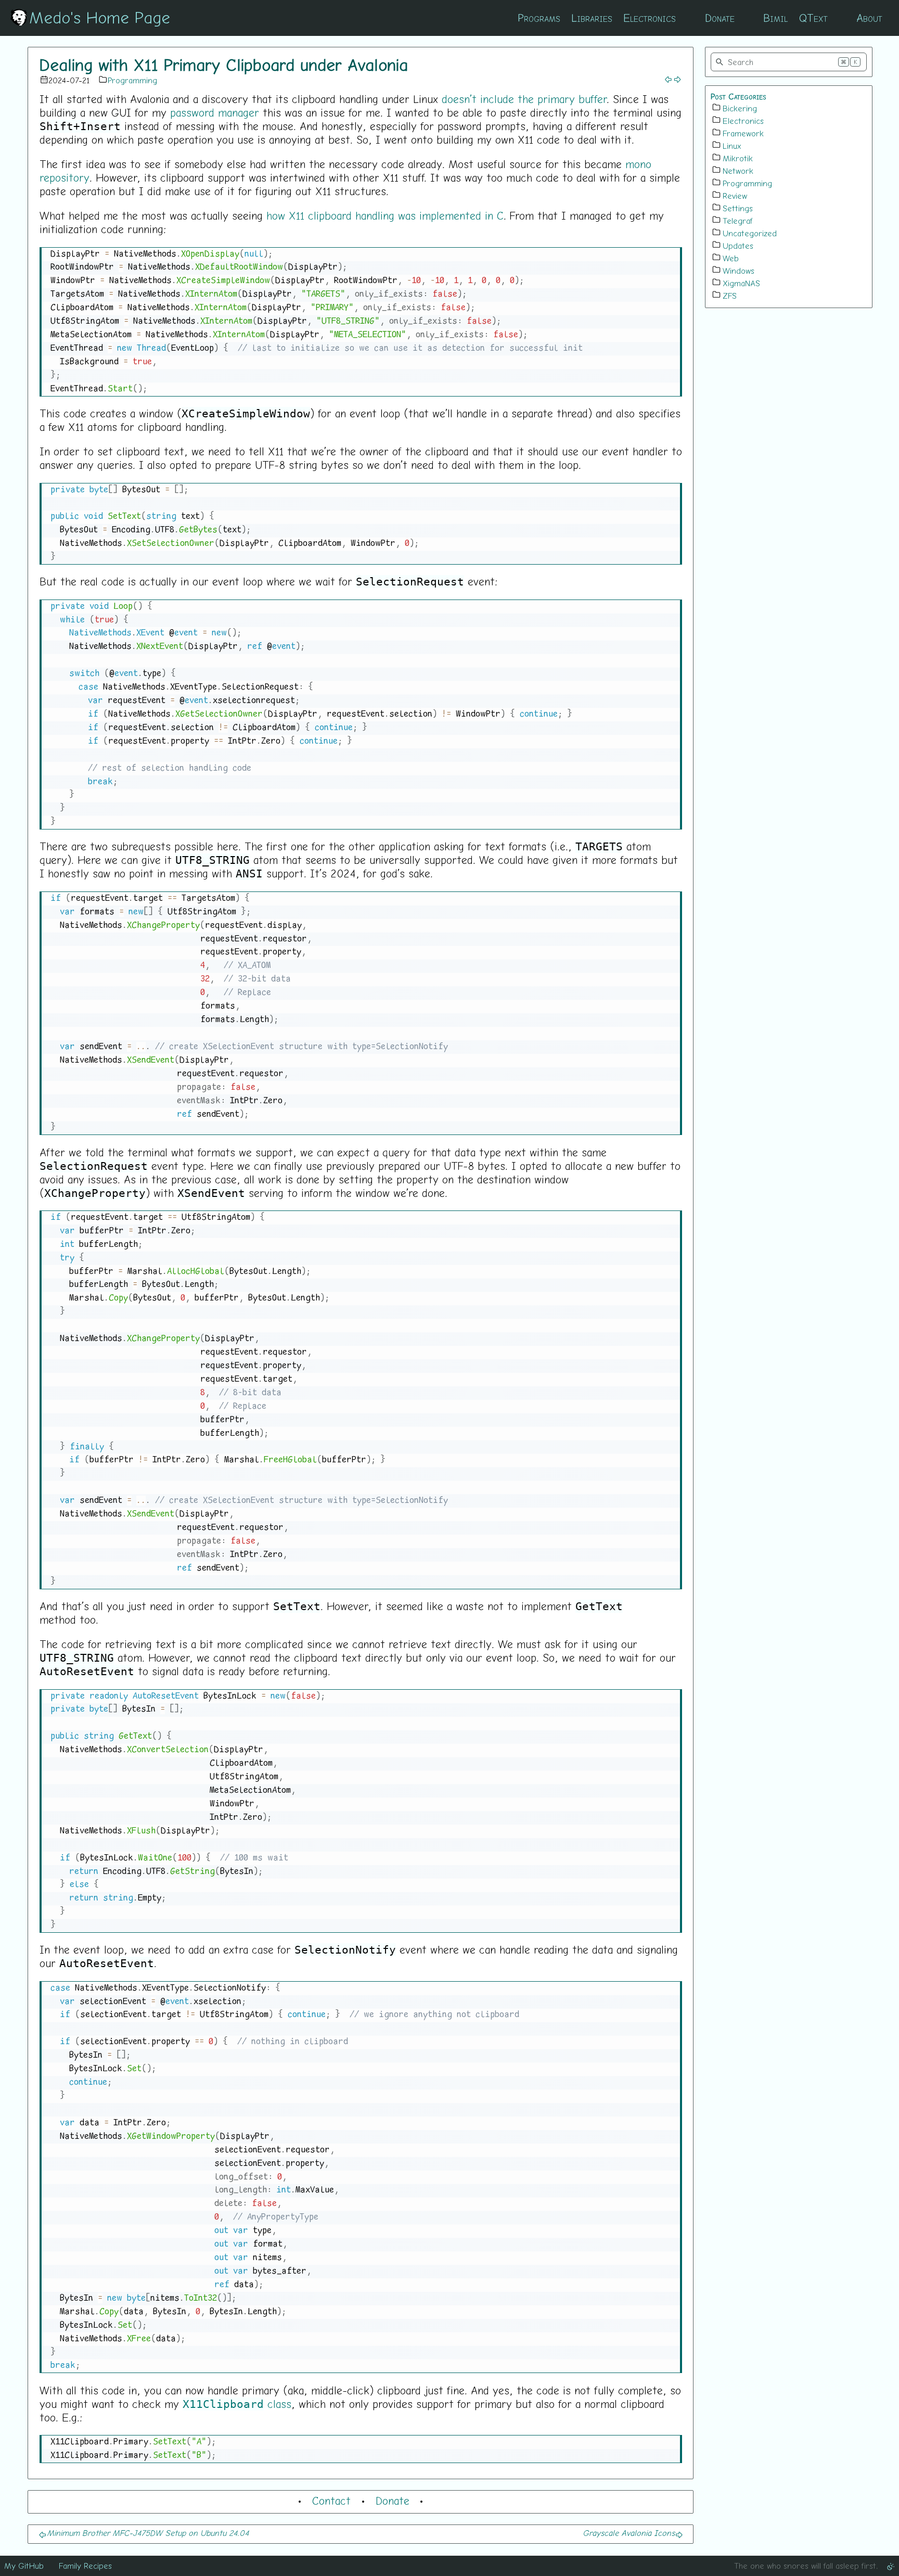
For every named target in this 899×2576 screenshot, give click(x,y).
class (237, 2404)
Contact (331, 2501)
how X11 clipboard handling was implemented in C (385, 215)
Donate (720, 18)
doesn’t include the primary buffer (524, 99)
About (869, 18)
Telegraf (738, 221)
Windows (739, 271)
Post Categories (739, 96)
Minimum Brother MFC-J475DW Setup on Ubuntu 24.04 (148, 2533)
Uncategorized (750, 233)
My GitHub (24, 2566)
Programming (132, 80)
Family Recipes (85, 2566)
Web (731, 258)
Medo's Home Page (100, 17)
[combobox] (789, 62)
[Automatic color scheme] (891, 2566)
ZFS (730, 296)
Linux (732, 146)
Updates (738, 246)
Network (738, 171)
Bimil (775, 18)
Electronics (650, 18)
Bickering (740, 108)
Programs (539, 18)
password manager (215, 112)
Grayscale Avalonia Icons (629, 2533)
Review (735, 196)
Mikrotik (738, 158)
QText (813, 18)
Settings (738, 208)
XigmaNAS (741, 283)
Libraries (592, 18)
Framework (743, 133)
